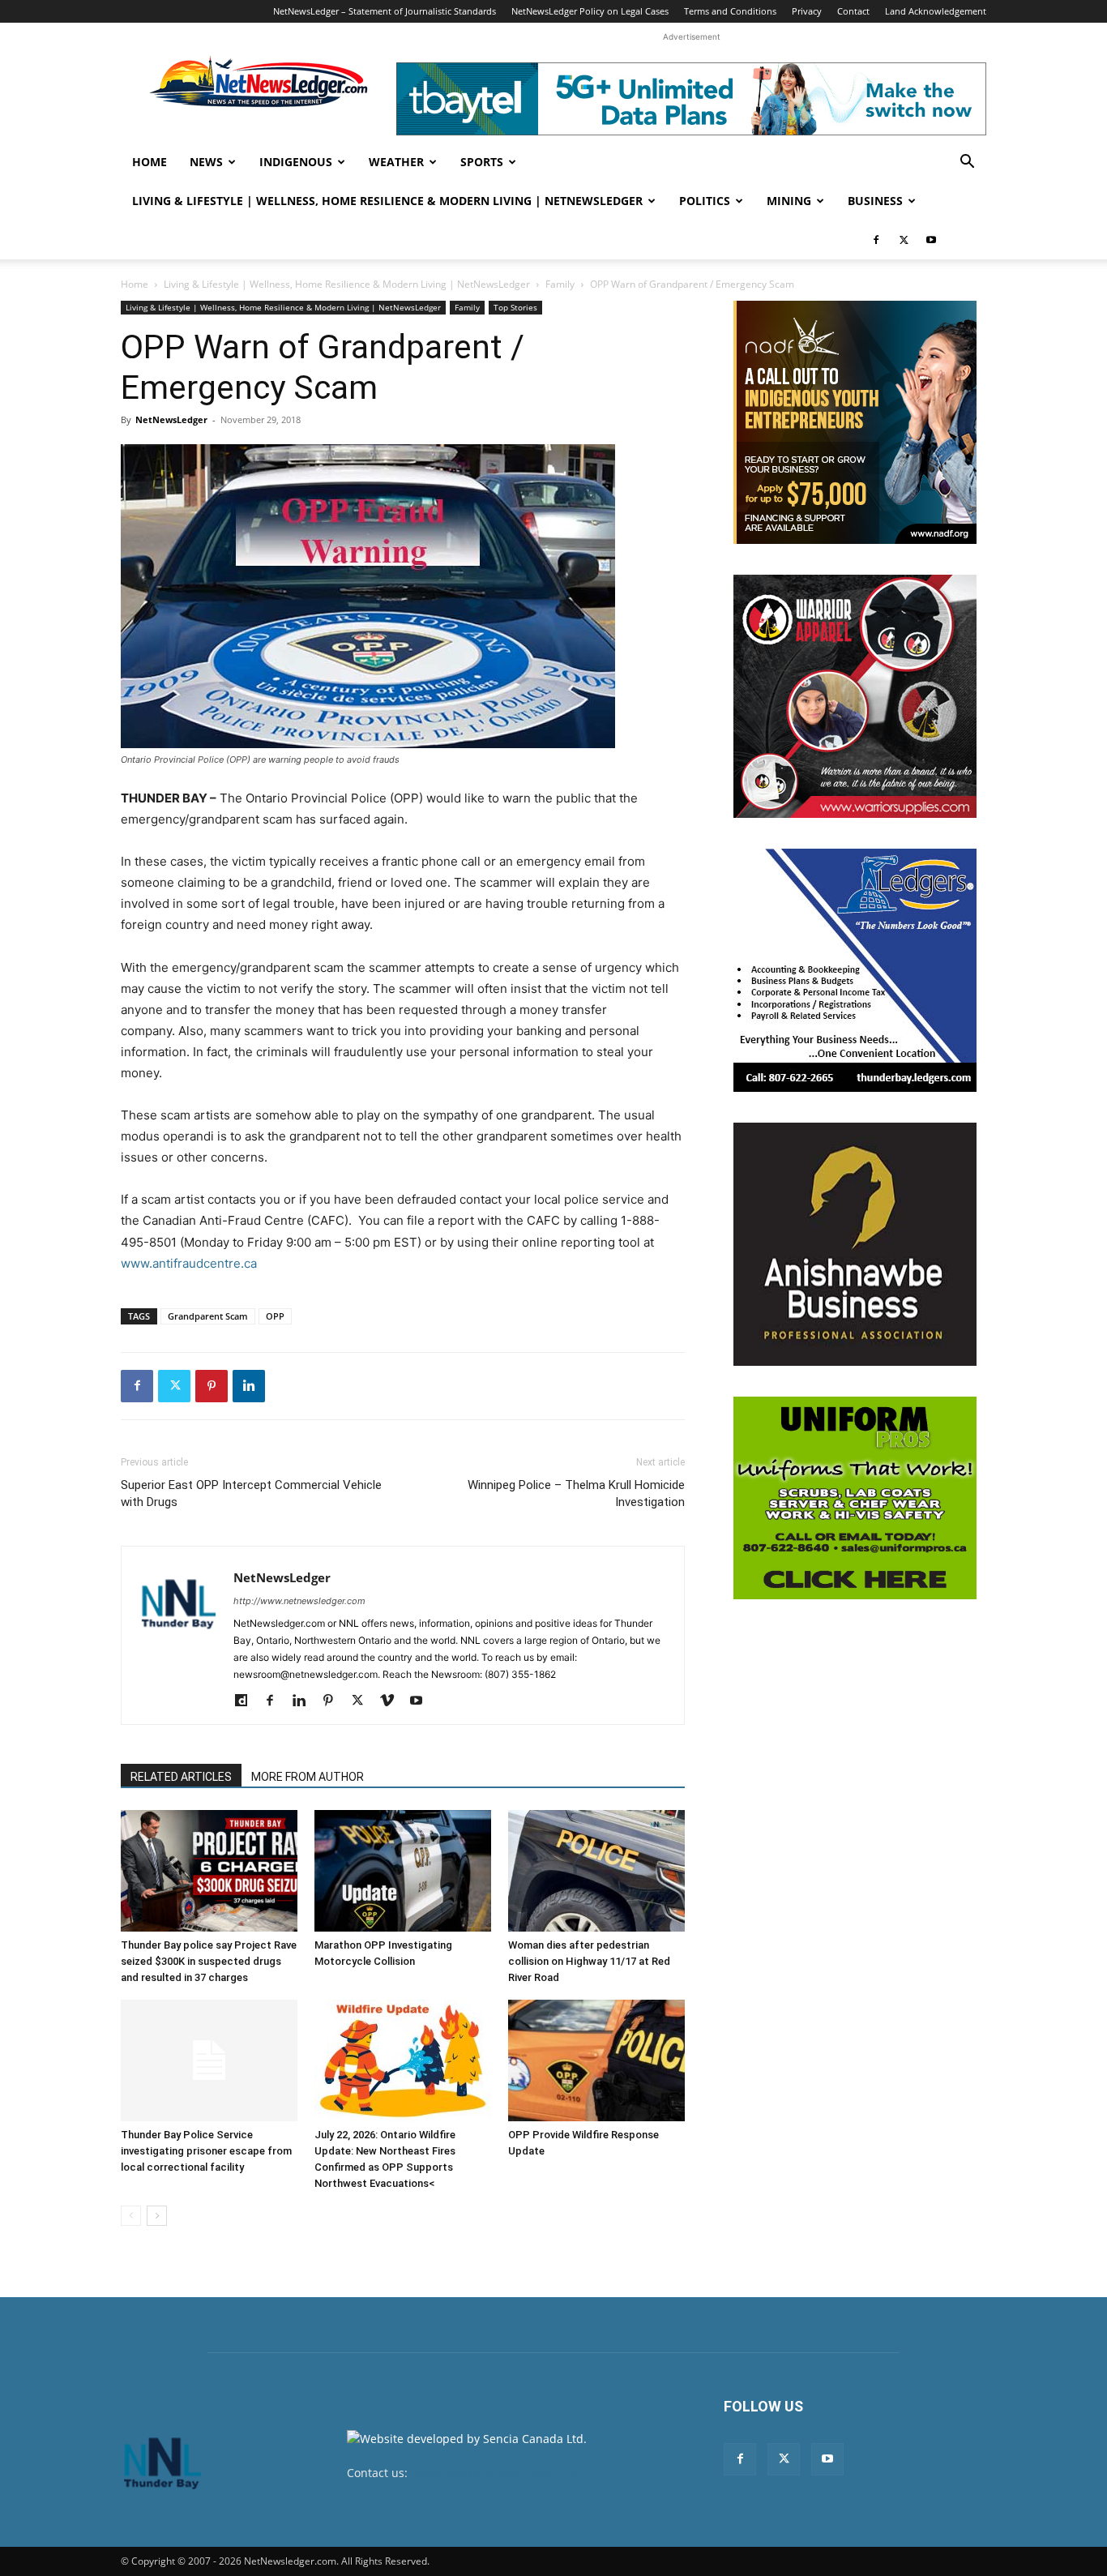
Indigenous (296, 162)
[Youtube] (931, 240)
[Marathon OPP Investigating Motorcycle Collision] (403, 1871)
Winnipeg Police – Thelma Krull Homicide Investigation (576, 1493)
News (206, 162)
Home (150, 162)
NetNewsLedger (171, 419)
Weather (396, 162)
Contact (853, 11)
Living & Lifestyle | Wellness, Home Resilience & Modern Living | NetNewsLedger (387, 201)
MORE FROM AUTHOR (308, 1777)
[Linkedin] (249, 1386)
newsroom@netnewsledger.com (498, 2473)
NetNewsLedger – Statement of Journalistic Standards (385, 11)
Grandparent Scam (208, 1316)
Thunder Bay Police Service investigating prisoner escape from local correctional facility (206, 2151)
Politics (705, 201)
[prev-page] (131, 2216)
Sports (482, 162)
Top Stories (515, 307)
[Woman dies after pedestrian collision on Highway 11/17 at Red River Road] (596, 1871)
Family (560, 284)
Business (875, 201)
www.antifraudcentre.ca (189, 1263)
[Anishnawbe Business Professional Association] (855, 1244)
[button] (967, 163)
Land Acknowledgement (936, 11)
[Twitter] (904, 240)
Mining (789, 201)
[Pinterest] (212, 1386)
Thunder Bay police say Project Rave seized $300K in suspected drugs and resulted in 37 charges (209, 1961)
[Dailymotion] (247, 1701)
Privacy (807, 11)
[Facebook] (876, 240)
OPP (275, 1316)
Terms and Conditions (730, 11)
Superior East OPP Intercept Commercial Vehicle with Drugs (251, 1493)
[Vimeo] (393, 1701)
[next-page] (157, 2216)
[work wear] (855, 696)
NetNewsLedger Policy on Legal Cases (590, 11)
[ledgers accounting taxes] (855, 970)
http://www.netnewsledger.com (299, 1601)
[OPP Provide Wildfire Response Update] (596, 2060)
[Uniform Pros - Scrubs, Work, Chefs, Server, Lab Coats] (855, 1498)
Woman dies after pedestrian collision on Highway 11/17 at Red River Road (589, 1961)
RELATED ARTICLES (181, 1777)
